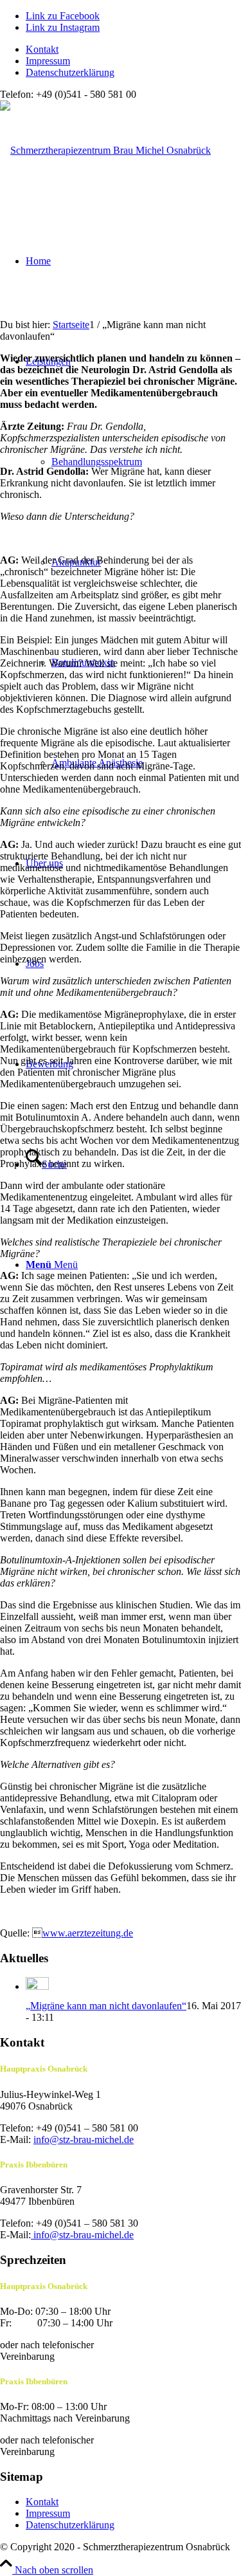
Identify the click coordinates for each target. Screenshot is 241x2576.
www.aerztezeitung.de (88, 1933)
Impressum (48, 61)
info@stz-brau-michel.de (84, 2139)
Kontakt (42, 49)
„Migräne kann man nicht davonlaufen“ (106, 2006)
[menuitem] (133, 50)
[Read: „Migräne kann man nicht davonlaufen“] (37, 1986)
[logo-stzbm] (105, 150)
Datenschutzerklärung (70, 72)
